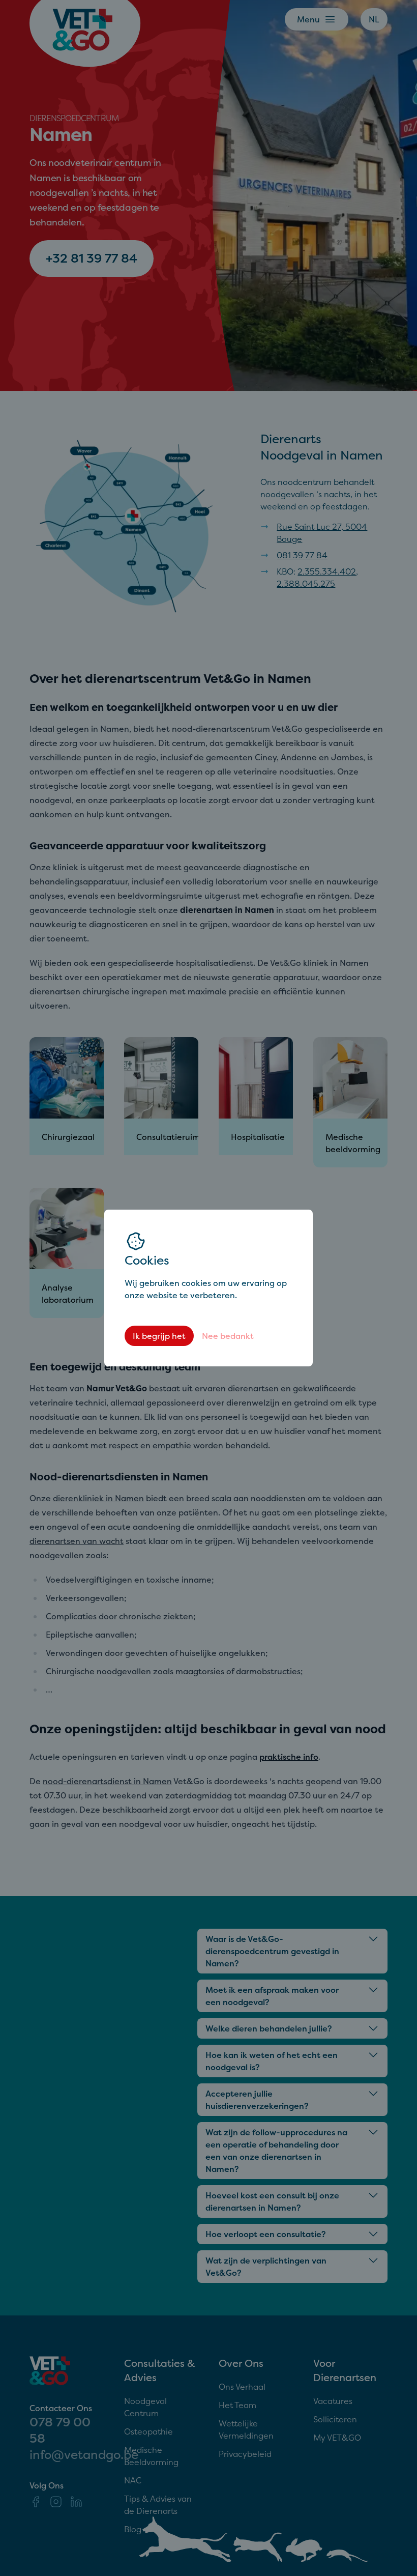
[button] (208, 1288)
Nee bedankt (228, 1336)
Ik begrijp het (159, 1336)
